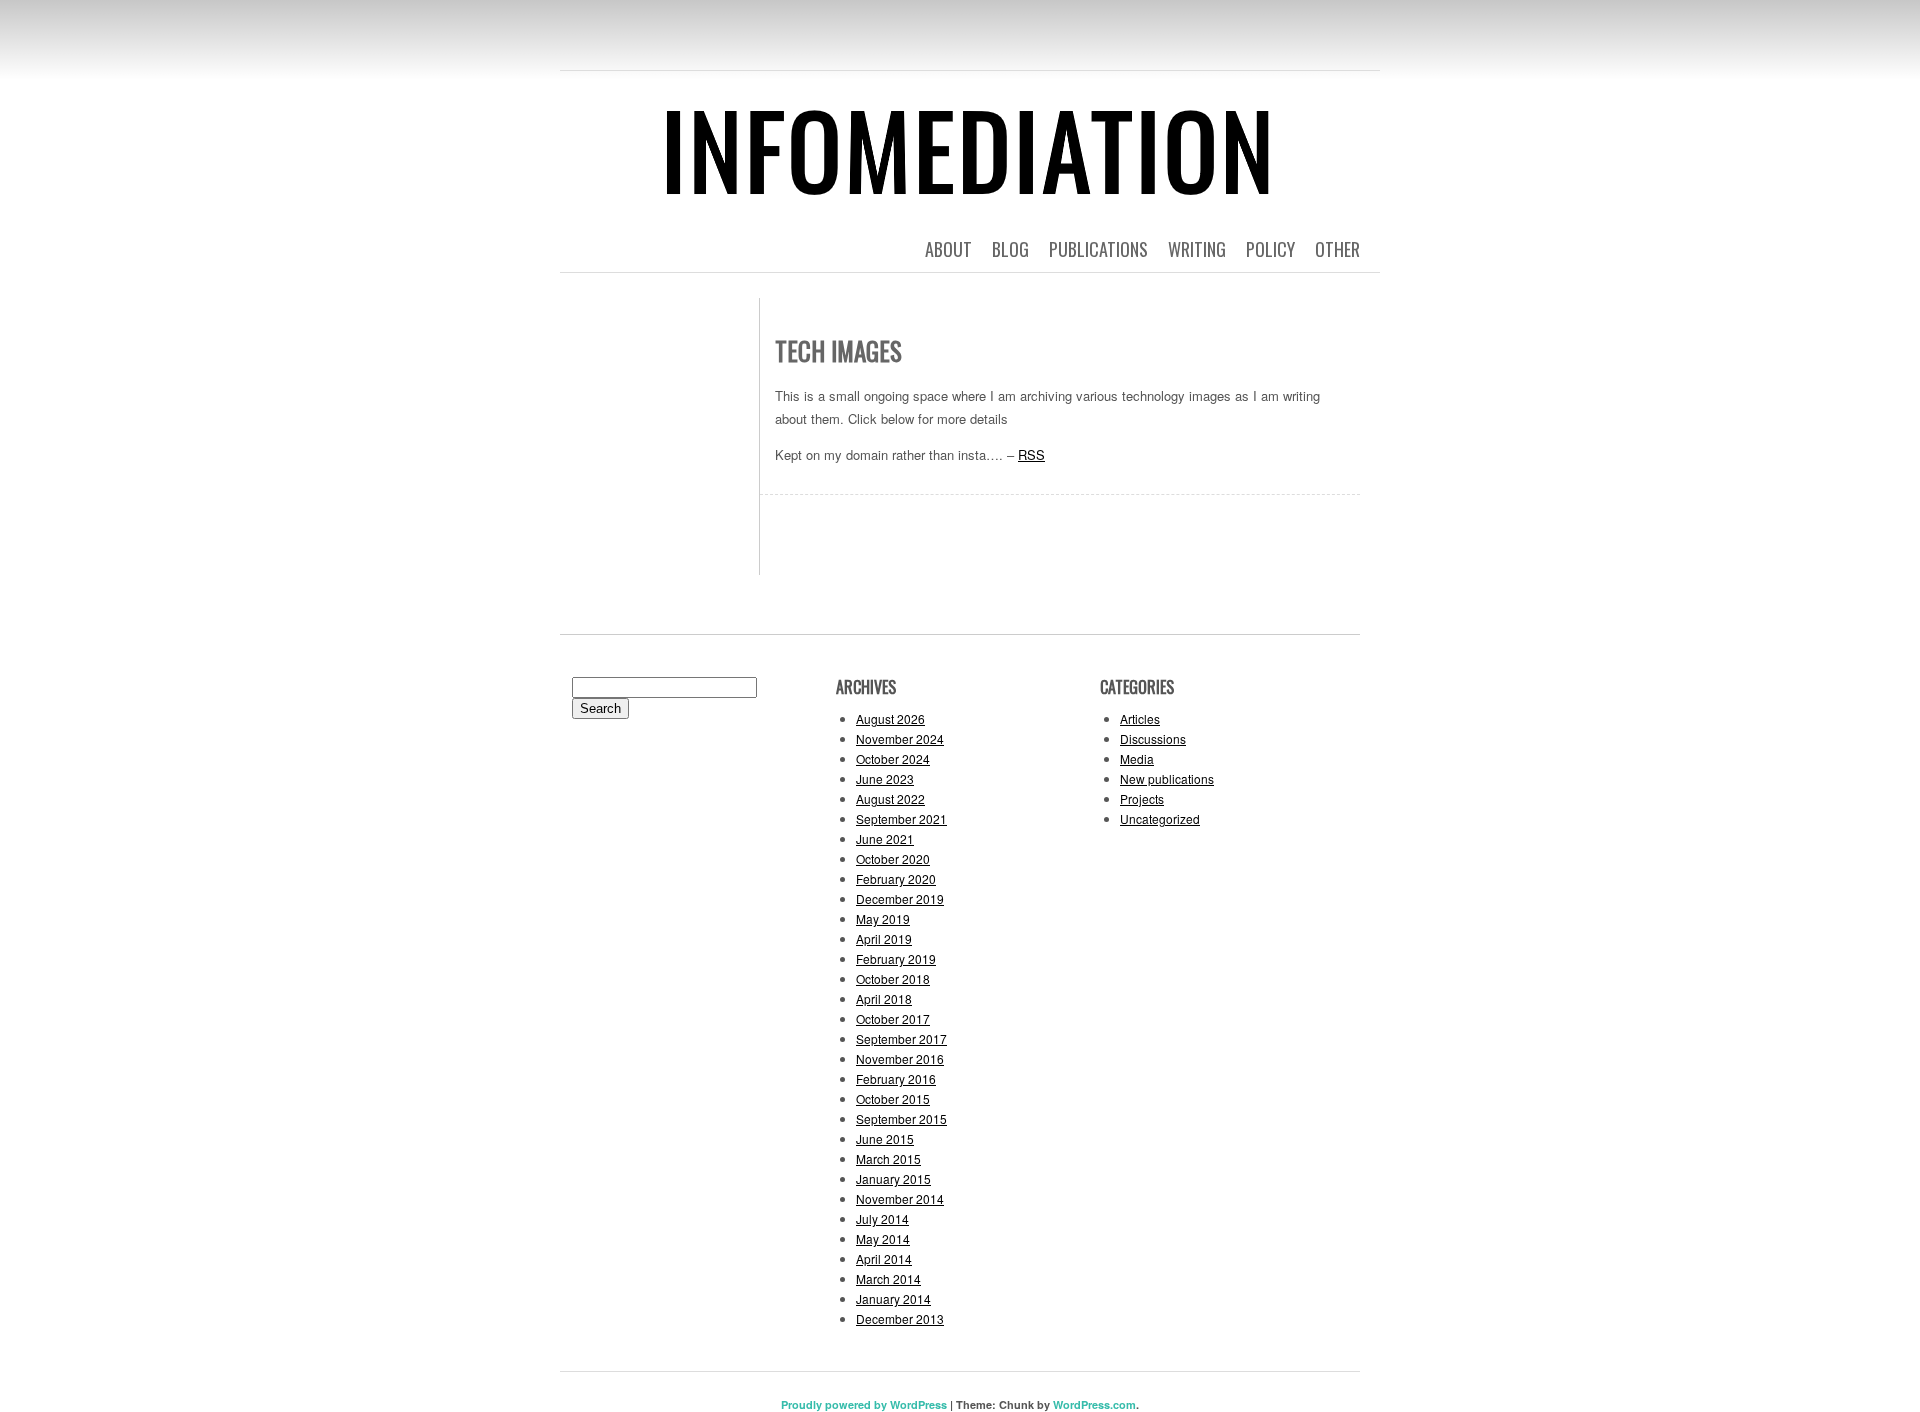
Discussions (1153, 738)
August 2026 (890, 718)
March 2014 (888, 1278)
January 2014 (893, 1298)
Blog (1010, 249)
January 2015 (893, 1178)
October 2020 (893, 858)
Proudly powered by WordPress (864, 1404)
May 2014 (883, 1238)
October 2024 (893, 758)
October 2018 (893, 978)
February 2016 (896, 1078)
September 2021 (901, 818)
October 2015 (893, 1098)
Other (1337, 249)
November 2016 (900, 1058)
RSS (1031, 454)
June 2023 (885, 778)
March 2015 (888, 1158)
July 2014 (882, 1218)
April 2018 (884, 998)
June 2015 (885, 1138)
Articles (1140, 718)
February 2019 (896, 958)
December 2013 (900, 1318)
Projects (1142, 798)
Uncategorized (1160, 818)
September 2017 (901, 1038)
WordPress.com (1094, 1404)
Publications (1098, 249)
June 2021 (885, 838)
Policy (1270, 249)
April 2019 (884, 938)
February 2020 (896, 878)
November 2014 (900, 1198)
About (948, 249)
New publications (1167, 778)
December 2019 (900, 898)
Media (1137, 758)
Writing (1197, 249)
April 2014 (884, 1258)
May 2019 (883, 918)
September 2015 (901, 1118)
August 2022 (890, 798)
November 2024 (900, 738)
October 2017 (893, 1018)
